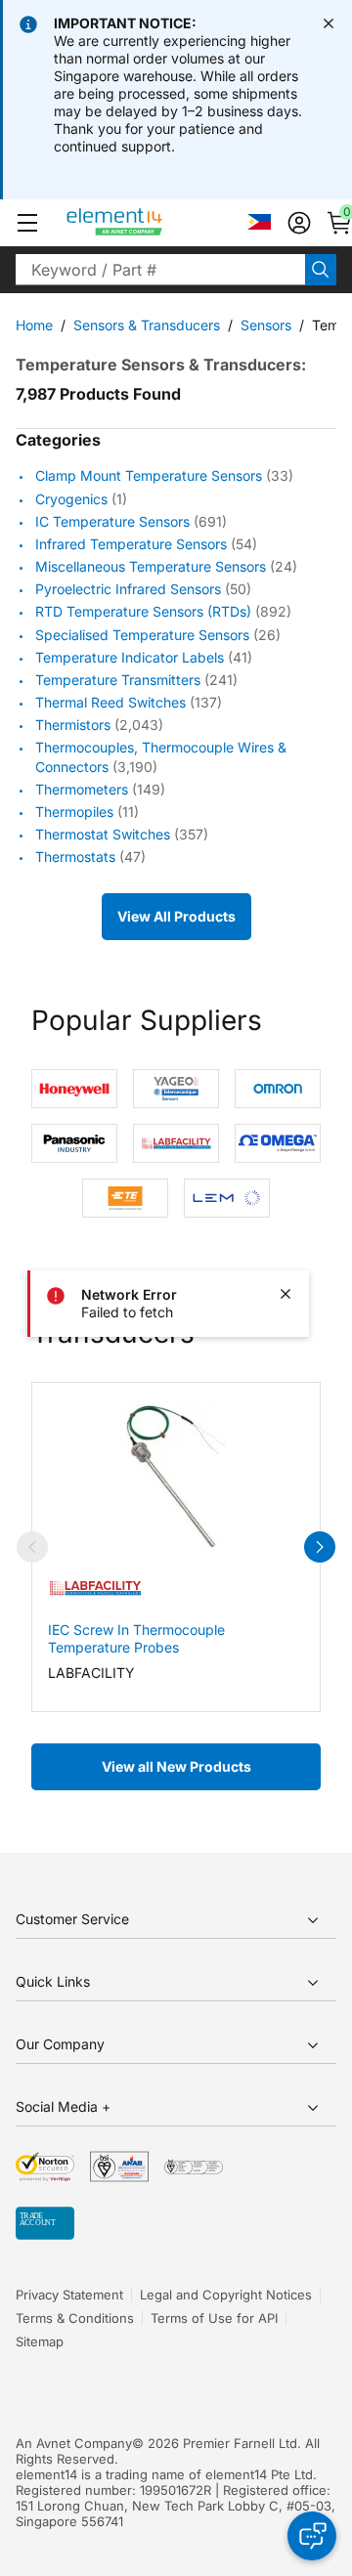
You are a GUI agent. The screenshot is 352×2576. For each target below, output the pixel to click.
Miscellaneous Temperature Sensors (151, 566)
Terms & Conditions (75, 2318)
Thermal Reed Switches (110, 702)
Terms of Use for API (214, 2318)
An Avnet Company (74, 2443)
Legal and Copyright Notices (226, 2295)
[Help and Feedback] (312, 2536)
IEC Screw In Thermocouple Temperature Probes (136, 1638)
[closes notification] (329, 23)
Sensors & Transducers (147, 325)
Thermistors (73, 725)
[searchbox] (160, 270)
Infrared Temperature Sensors (131, 544)
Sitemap (40, 2341)
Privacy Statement (69, 2295)
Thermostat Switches (103, 834)
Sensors (266, 325)
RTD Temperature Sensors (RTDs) (143, 612)
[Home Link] (151, 223)
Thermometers (82, 789)
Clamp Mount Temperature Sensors (149, 476)
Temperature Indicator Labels (130, 657)
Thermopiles (74, 812)
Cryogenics (71, 499)
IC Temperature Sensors (112, 521)
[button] (27, 223)
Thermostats (75, 857)
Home (34, 325)
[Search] (321, 270)
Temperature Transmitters (118, 680)
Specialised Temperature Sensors (142, 635)
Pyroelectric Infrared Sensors (128, 589)
